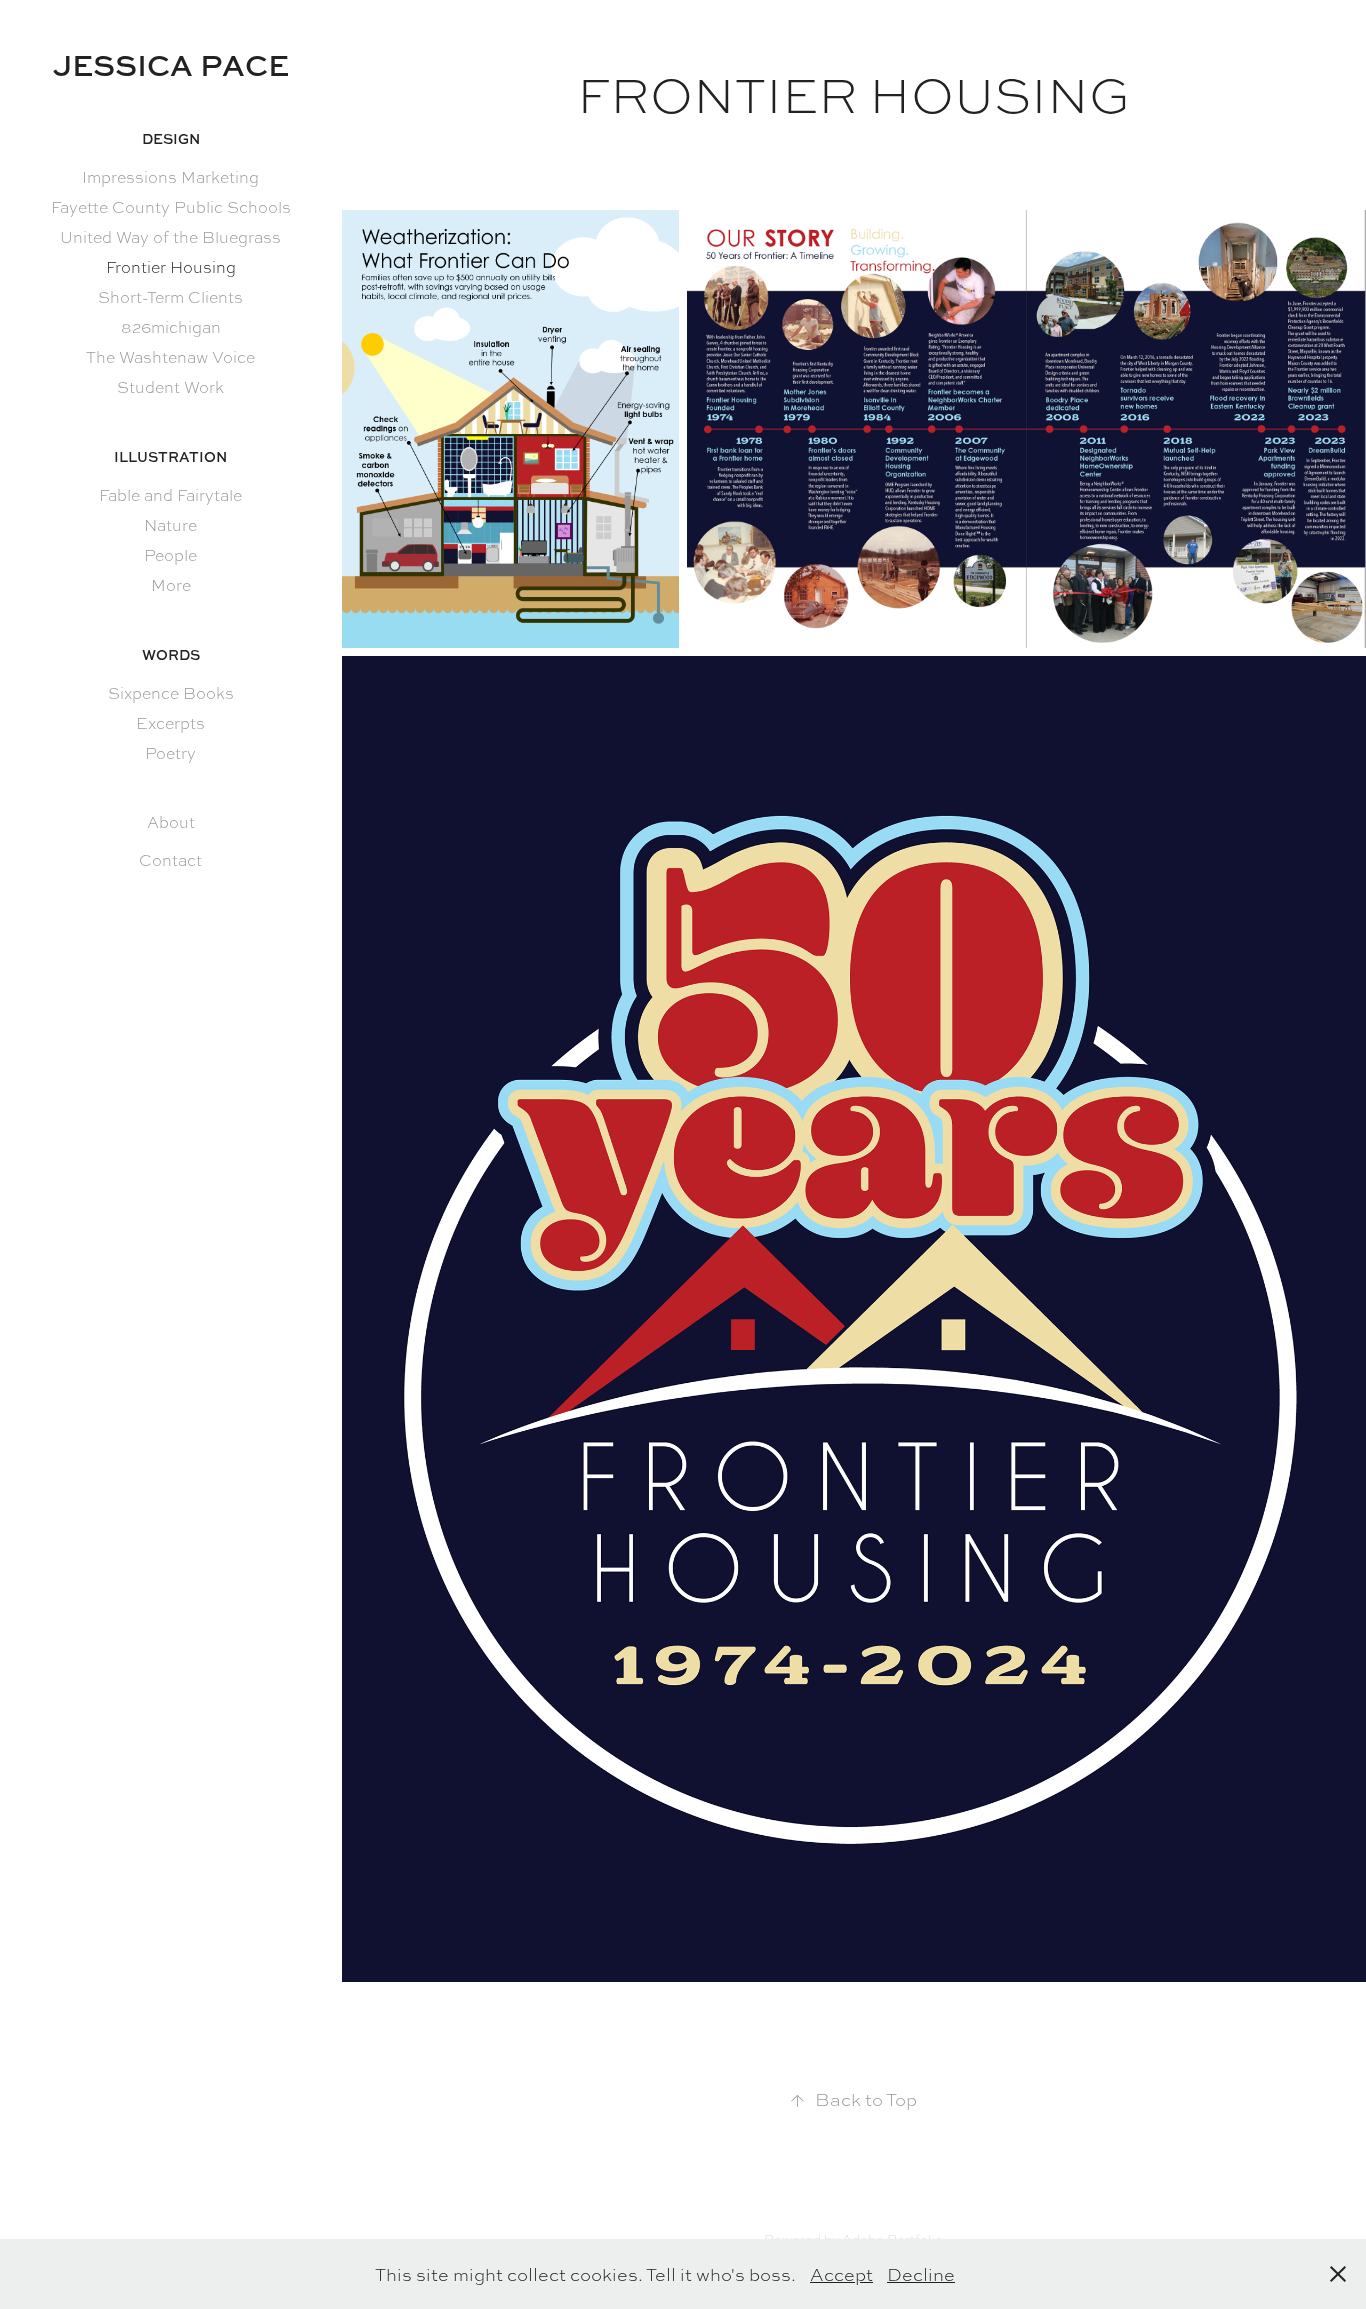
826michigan (171, 327)
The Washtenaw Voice (170, 357)
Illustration (170, 456)
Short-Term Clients (170, 297)
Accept (841, 2274)
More (171, 585)
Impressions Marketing (170, 177)
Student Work (170, 387)
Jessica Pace (171, 64)
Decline (921, 2274)
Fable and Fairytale (170, 495)
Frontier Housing (171, 267)
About (171, 822)
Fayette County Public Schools (171, 207)
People (170, 555)
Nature (170, 525)
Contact (170, 860)
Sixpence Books (171, 693)
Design (171, 138)
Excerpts (170, 723)
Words (171, 654)
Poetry (170, 753)
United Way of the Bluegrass (170, 237)
